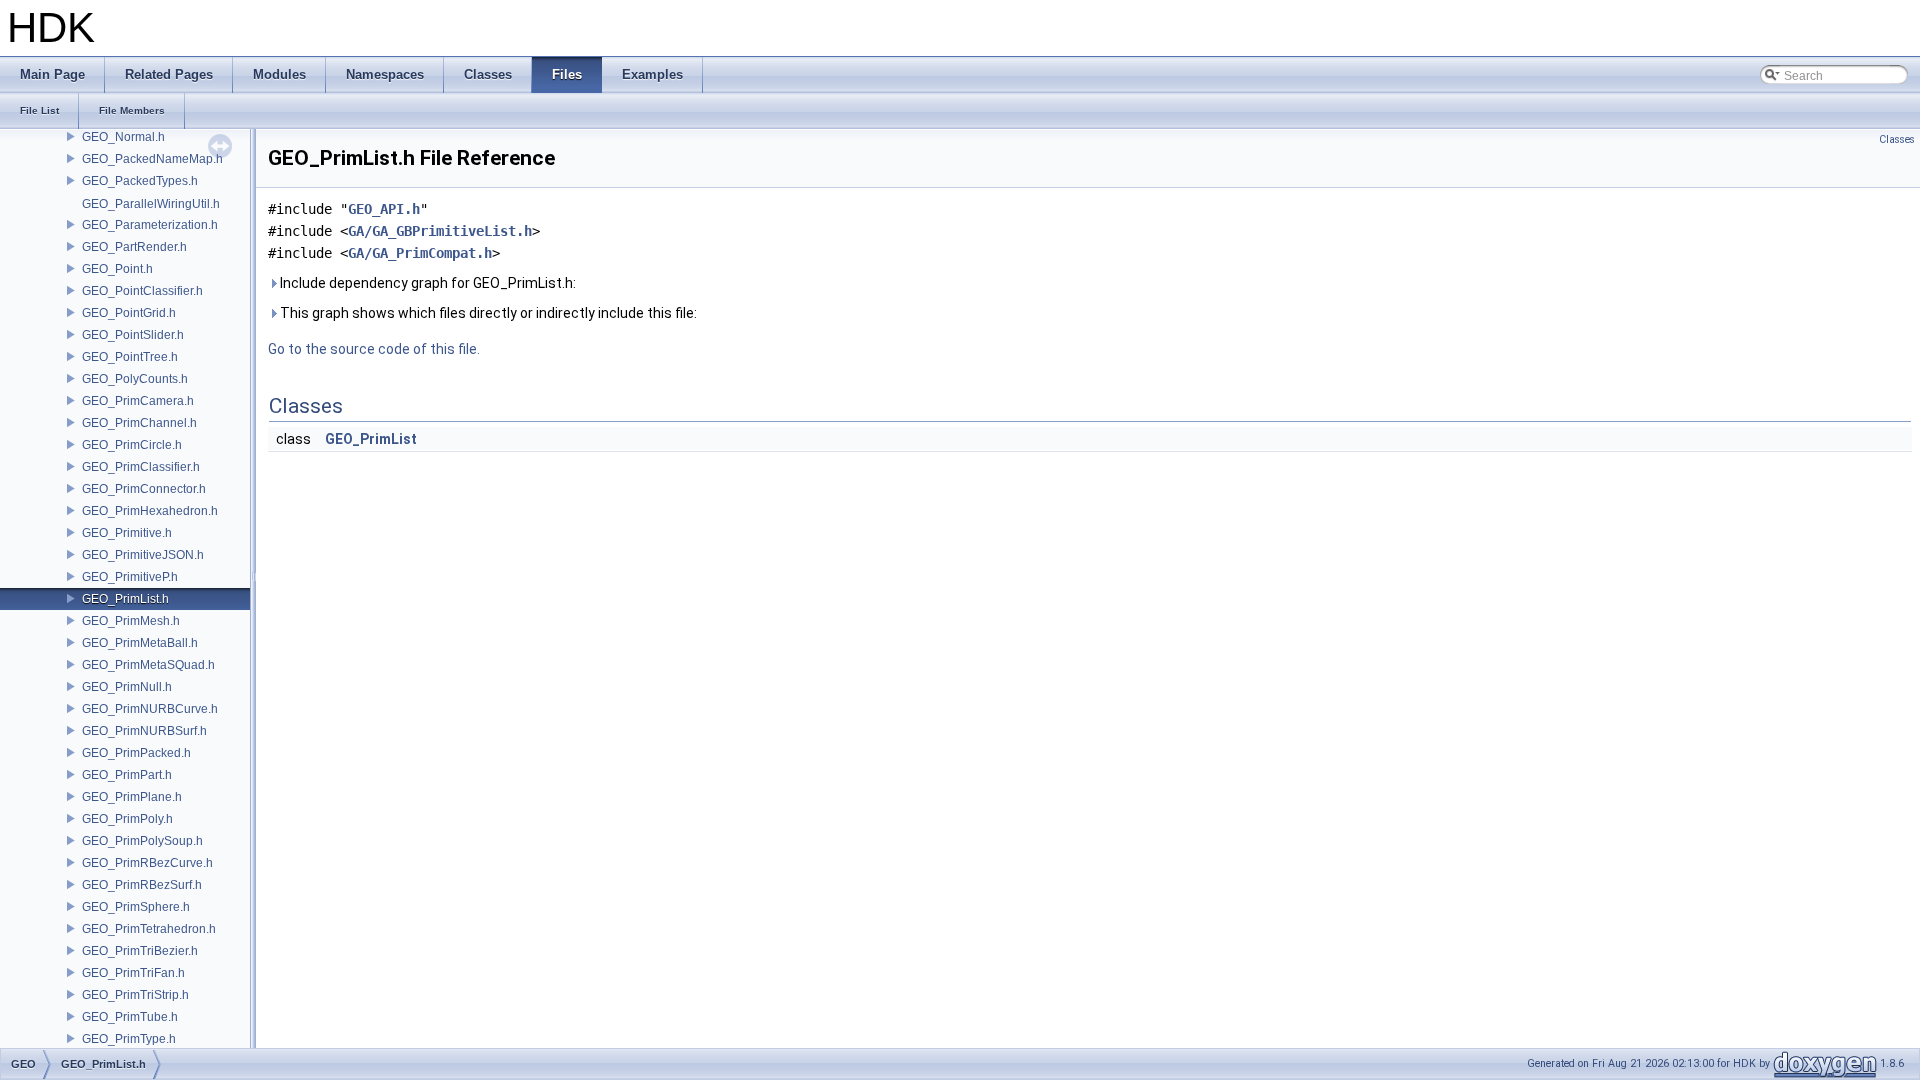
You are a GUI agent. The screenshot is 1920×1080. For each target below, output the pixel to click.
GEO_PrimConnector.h (144, 489)
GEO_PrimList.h (125, 599)
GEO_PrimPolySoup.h (142, 841)
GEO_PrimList (371, 439)
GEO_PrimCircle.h (132, 445)
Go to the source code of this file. (374, 349)
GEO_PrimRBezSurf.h (142, 885)
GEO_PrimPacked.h (136, 753)
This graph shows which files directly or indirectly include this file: (487, 313)
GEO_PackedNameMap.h (152, 159)
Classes (1897, 139)
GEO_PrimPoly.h (127, 819)
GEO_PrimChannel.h (139, 423)
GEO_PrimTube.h (130, 1017)
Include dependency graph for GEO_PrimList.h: (426, 283)
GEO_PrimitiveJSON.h (143, 555)
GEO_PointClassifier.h (142, 291)
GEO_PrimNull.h (127, 687)
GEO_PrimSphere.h (136, 907)
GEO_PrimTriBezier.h (140, 951)
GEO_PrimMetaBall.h (140, 643)
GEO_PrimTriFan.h (133, 973)
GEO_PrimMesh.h (131, 621)
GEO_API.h (384, 209)
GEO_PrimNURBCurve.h (150, 709)
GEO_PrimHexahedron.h (150, 511)
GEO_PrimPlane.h (132, 797)
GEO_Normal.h (123, 137)
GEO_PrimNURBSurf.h (144, 731)
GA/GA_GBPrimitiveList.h (440, 231)
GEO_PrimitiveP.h (130, 577)
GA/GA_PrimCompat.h (420, 253)
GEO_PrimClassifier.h (141, 467)
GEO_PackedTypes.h (140, 181)
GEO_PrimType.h (129, 1039)
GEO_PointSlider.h (133, 335)
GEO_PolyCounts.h (135, 379)
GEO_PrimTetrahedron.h (149, 929)
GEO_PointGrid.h (129, 313)
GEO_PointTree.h (130, 357)
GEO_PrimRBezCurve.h (147, 863)
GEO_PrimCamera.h (138, 401)
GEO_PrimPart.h (127, 775)
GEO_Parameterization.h (150, 225)
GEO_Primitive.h (127, 533)
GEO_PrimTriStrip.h (135, 995)
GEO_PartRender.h (134, 247)
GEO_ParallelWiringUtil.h (151, 204)
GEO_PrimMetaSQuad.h (148, 665)
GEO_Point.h (117, 269)
